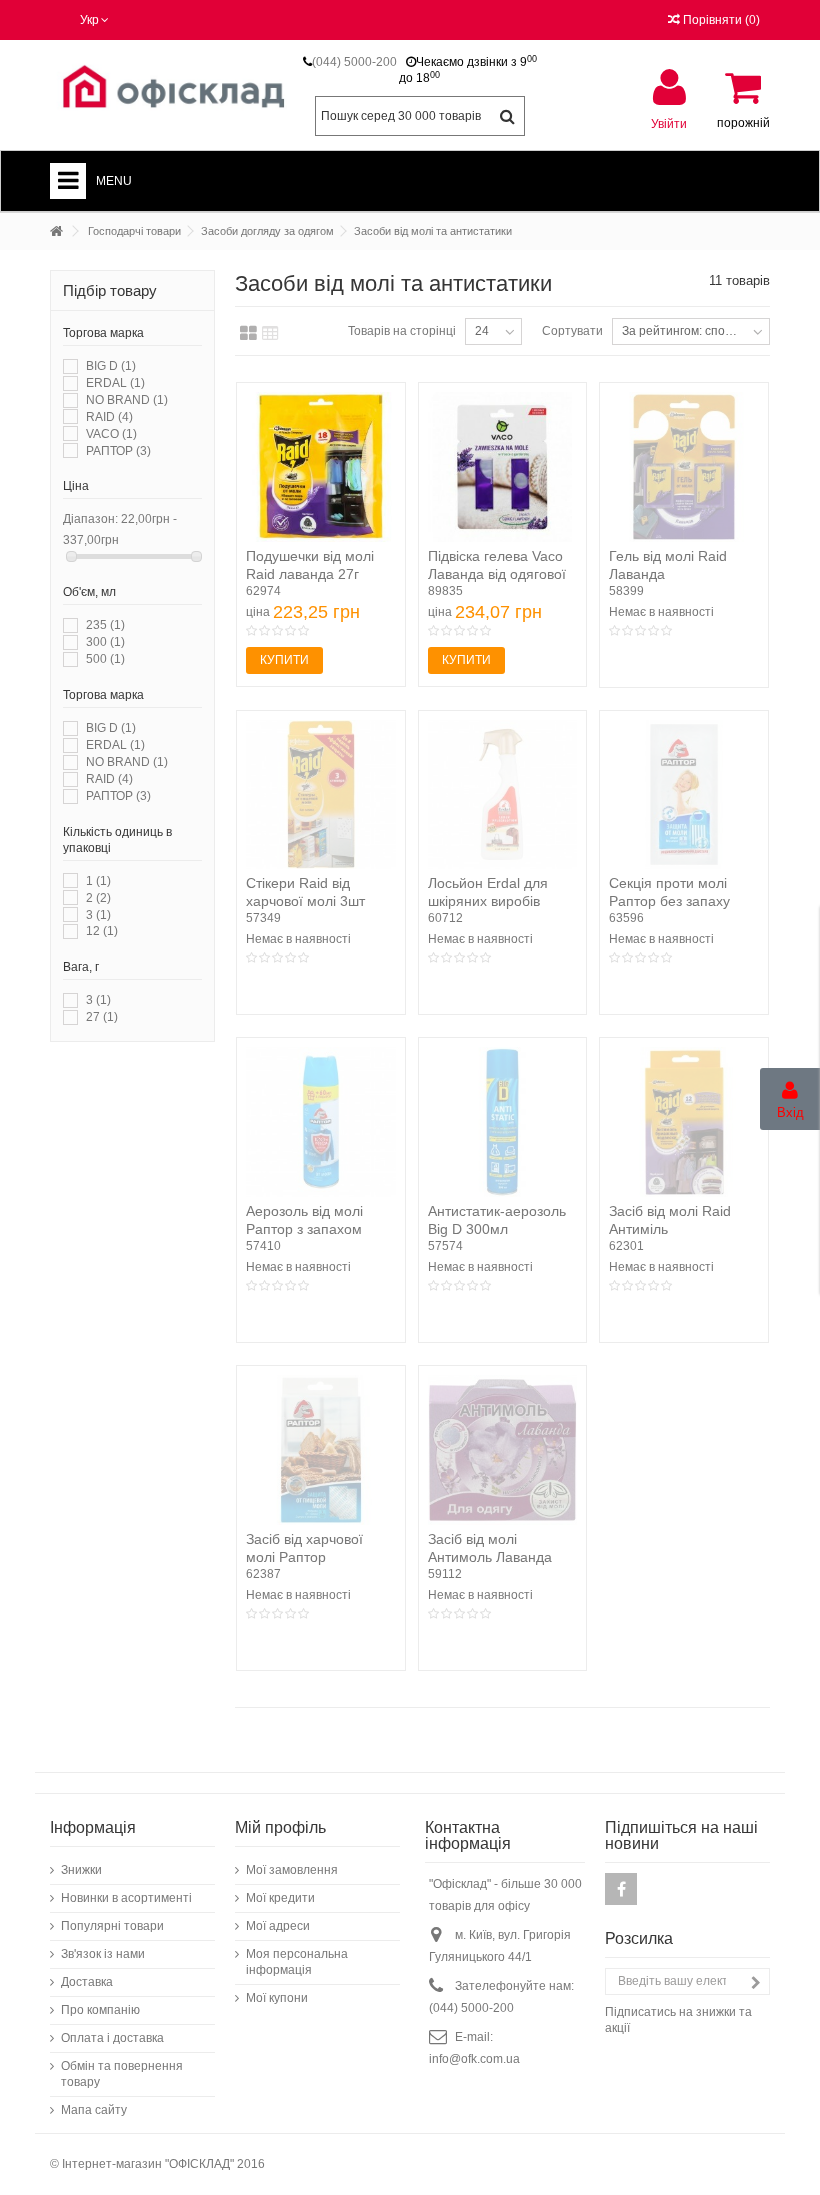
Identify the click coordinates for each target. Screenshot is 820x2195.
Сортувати (572, 331)
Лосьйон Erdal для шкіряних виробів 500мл (488, 901)
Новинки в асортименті (126, 1898)
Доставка (87, 1982)
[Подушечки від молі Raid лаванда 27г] (321, 467)
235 (105, 625)
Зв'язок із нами (103, 1954)
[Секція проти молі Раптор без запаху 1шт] (684, 795)
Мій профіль (280, 1827)
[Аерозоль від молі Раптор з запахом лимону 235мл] (321, 1122)
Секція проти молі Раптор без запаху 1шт (669, 901)
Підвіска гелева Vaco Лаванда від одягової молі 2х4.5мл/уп (497, 574)
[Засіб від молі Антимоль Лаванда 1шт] (503, 1450)
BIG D (111, 366)
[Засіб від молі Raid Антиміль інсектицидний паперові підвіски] (684, 1122)
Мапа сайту (94, 2110)
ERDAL (115, 383)
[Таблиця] (270, 334)
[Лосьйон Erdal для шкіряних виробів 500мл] (503, 795)
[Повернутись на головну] (56, 231)
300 (105, 642)
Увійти (669, 123)
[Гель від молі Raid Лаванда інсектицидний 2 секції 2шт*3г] (684, 467)
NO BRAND (127, 400)
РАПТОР (118, 451)
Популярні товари (112, 1926)
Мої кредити (280, 1898)
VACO (111, 434)
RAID (109, 417)
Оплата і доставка (112, 2038)
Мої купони (277, 1998)
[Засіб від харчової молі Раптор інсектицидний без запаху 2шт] (321, 1450)
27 (102, 1017)
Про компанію (100, 2010)
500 (105, 659)
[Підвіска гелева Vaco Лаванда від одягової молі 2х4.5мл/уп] (503, 467)
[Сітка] (248, 334)
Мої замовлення (292, 1870)
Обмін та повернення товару (122, 2074)
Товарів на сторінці (402, 331)
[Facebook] (621, 1889)
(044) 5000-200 (354, 62)
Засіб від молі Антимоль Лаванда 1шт (490, 1557)
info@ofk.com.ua (474, 2059)
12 (102, 931)
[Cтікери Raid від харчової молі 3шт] (321, 795)
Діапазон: (90, 519)
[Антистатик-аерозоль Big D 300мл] (503, 1122)
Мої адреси (278, 1926)
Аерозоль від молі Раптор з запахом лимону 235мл (304, 1229)
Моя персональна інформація (297, 1962)
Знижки (81, 1870)
